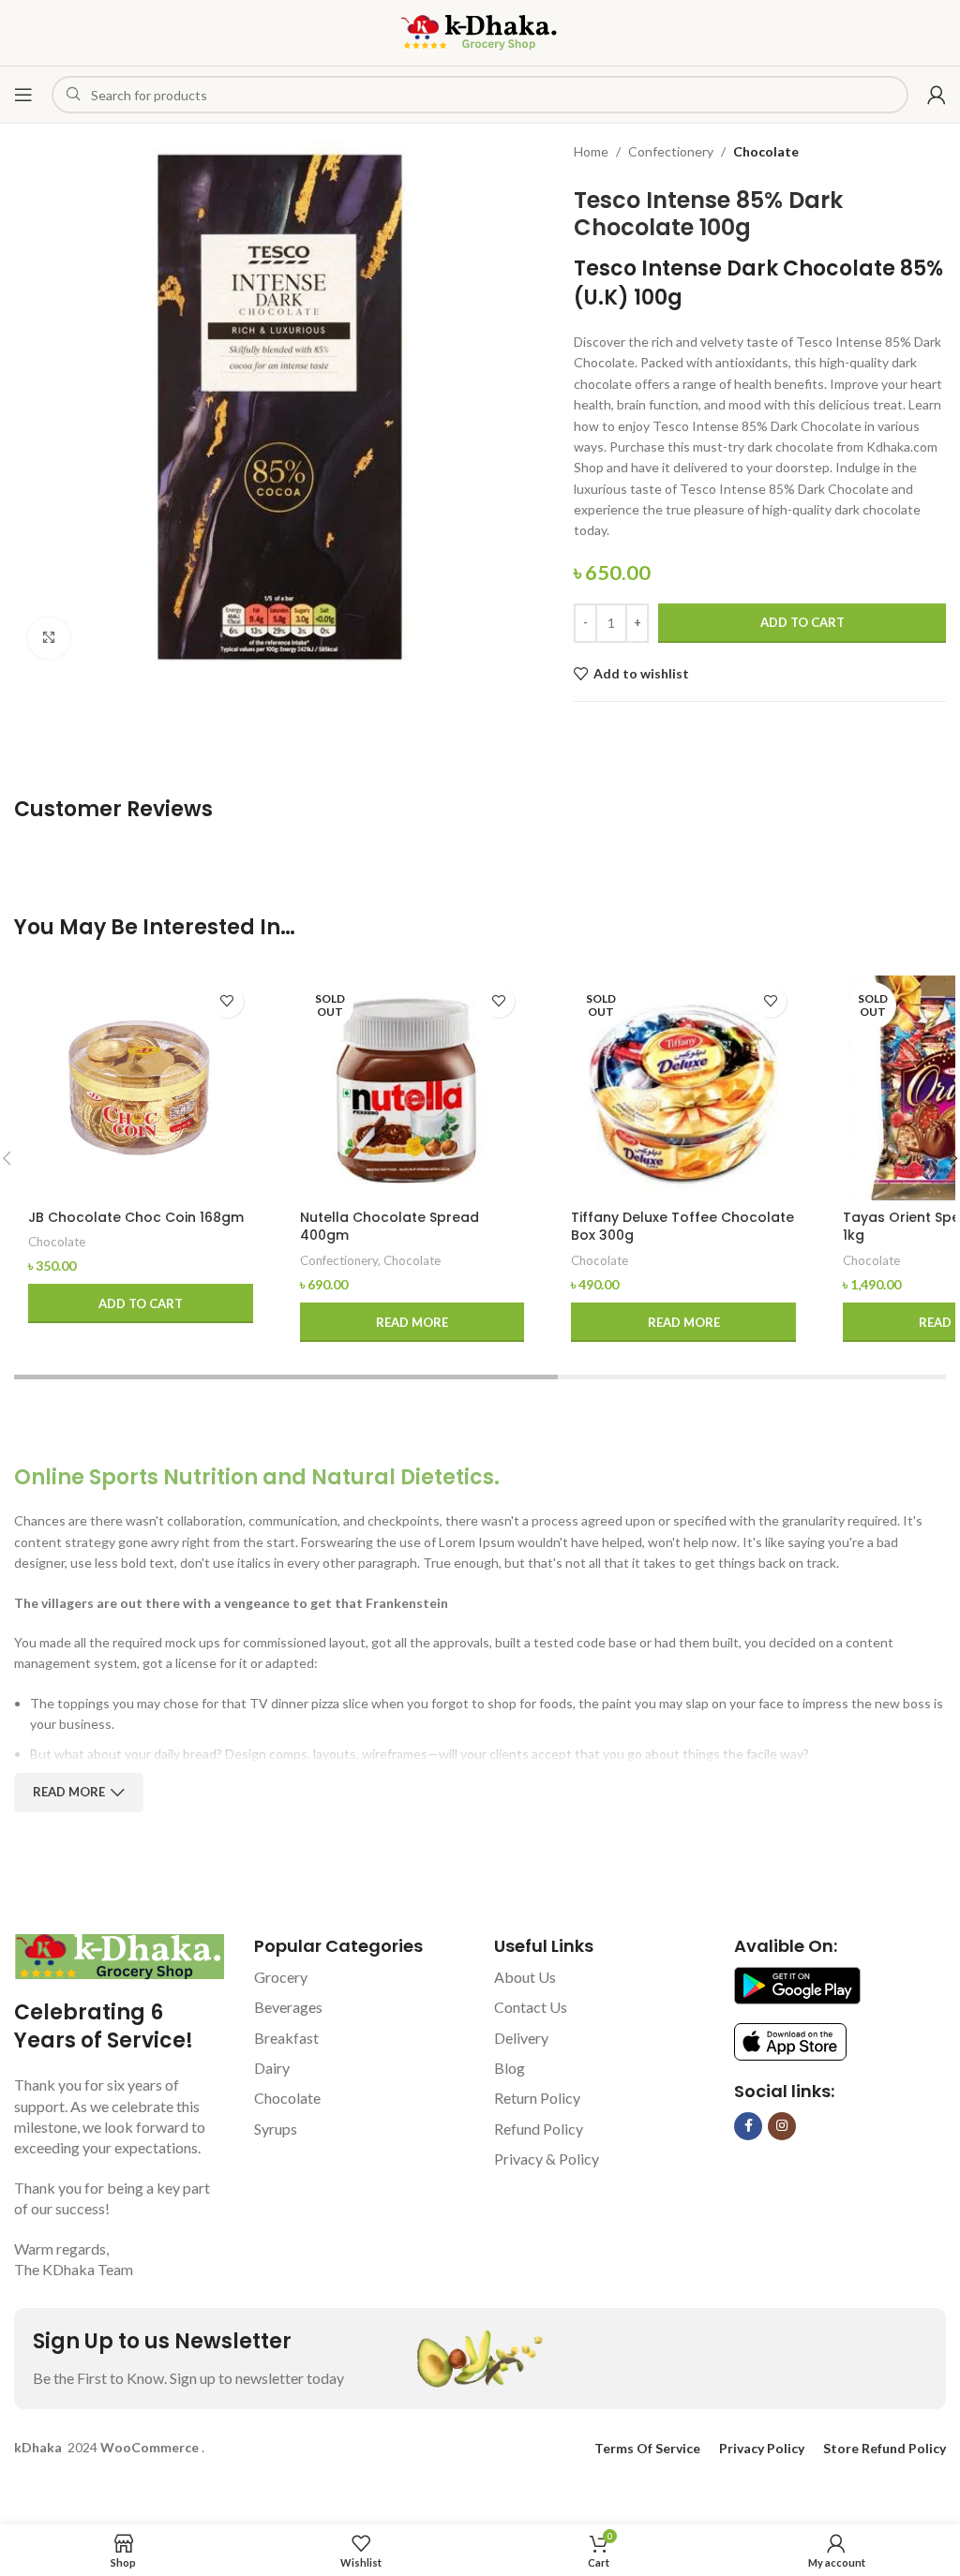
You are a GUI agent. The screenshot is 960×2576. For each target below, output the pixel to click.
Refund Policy (539, 2129)
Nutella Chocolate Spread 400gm (390, 1227)
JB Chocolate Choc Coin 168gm (136, 1217)
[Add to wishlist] (227, 1001)
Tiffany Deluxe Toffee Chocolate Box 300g (682, 1227)
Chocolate (766, 151)
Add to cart (802, 622)
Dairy (272, 2068)
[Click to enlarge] (49, 639)
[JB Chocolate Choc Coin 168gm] (141, 1088)
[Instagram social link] (782, 2126)
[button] (141, 1303)
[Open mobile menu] (23, 95)
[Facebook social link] (748, 2126)
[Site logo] (480, 31)
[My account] (937, 95)
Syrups (276, 2129)
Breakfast (286, 2038)
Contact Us (531, 2007)
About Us (525, 1977)
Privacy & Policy (547, 2159)
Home (591, 151)
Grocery (281, 1977)
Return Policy (537, 2098)
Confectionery (671, 151)
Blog (510, 2068)
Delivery (521, 2038)
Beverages (288, 2007)
